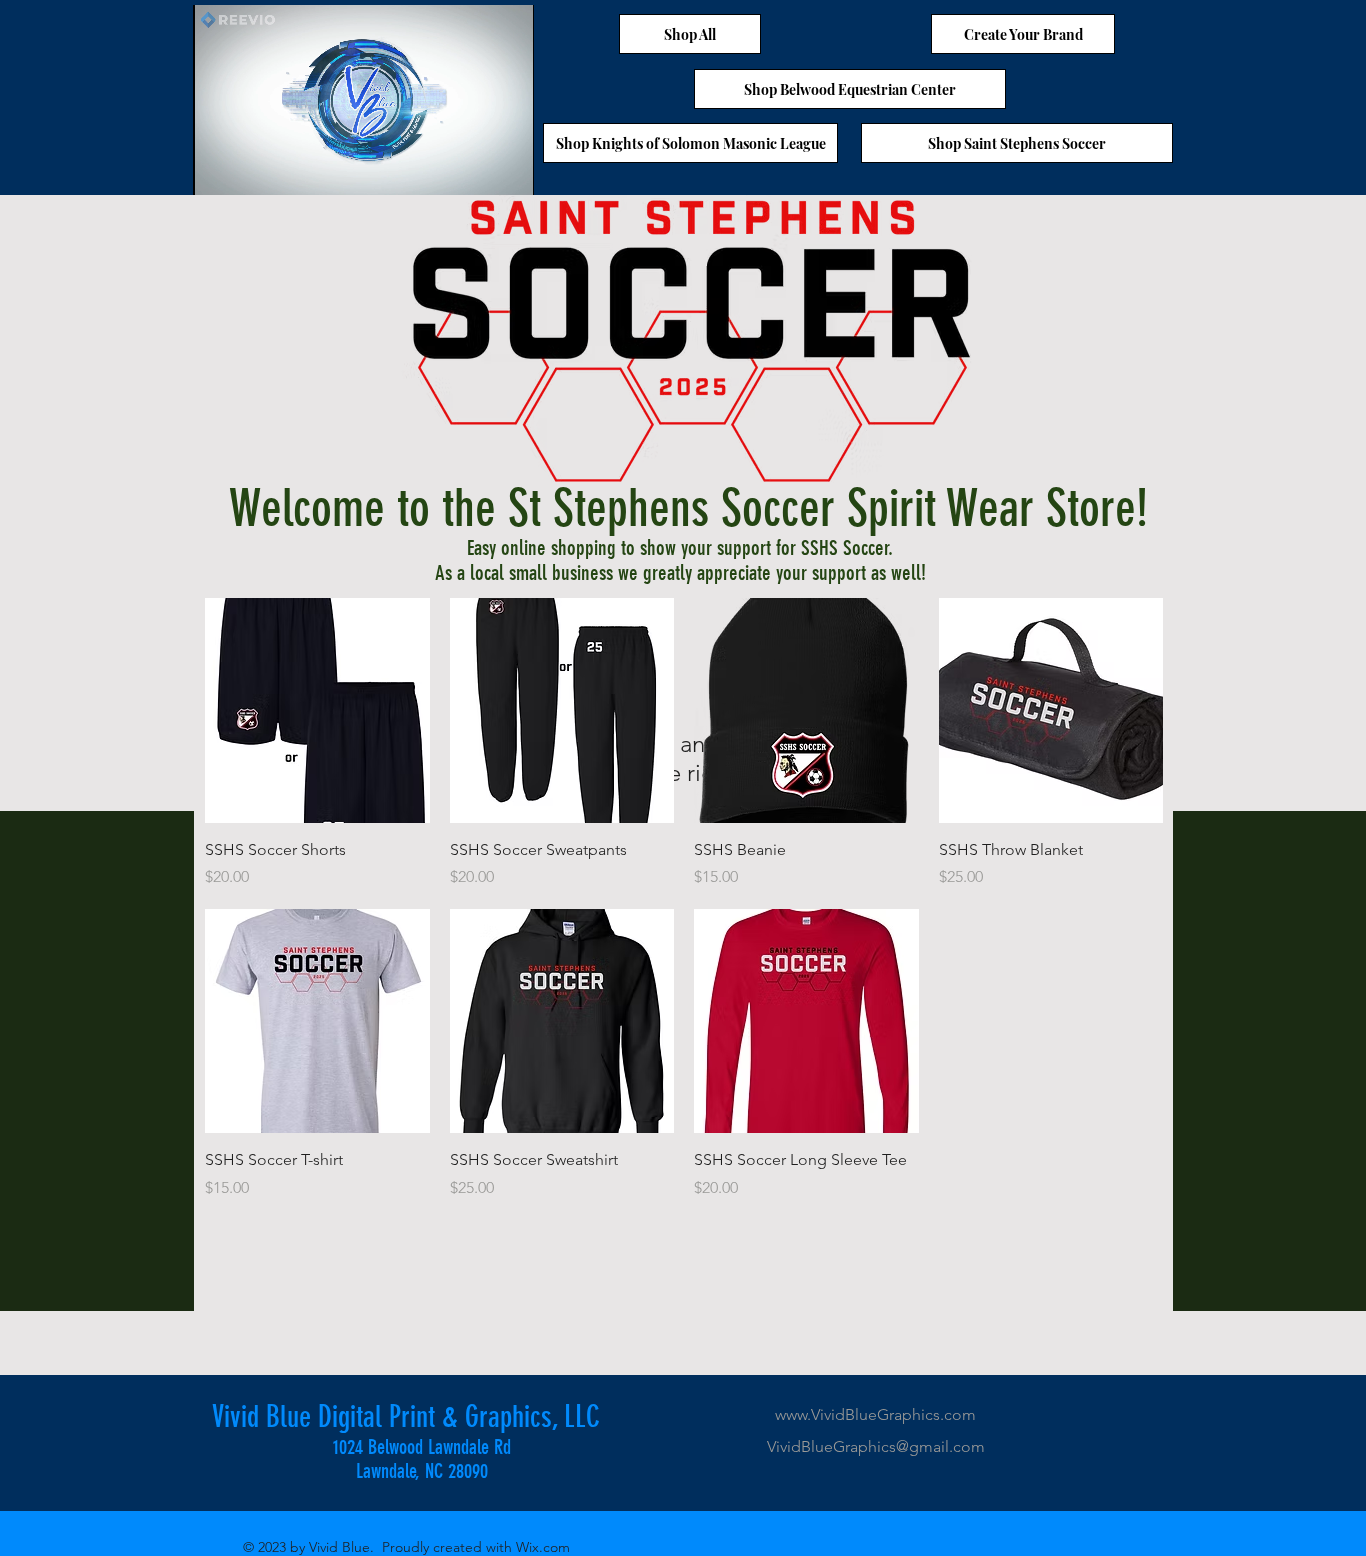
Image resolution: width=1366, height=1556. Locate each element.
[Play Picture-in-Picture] (473, 168)
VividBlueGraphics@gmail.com (876, 1446)
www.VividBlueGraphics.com (875, 1414)
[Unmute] (253, 168)
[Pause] (219, 168)
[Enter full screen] (507, 168)
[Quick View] (317, 710)
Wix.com (543, 1547)
